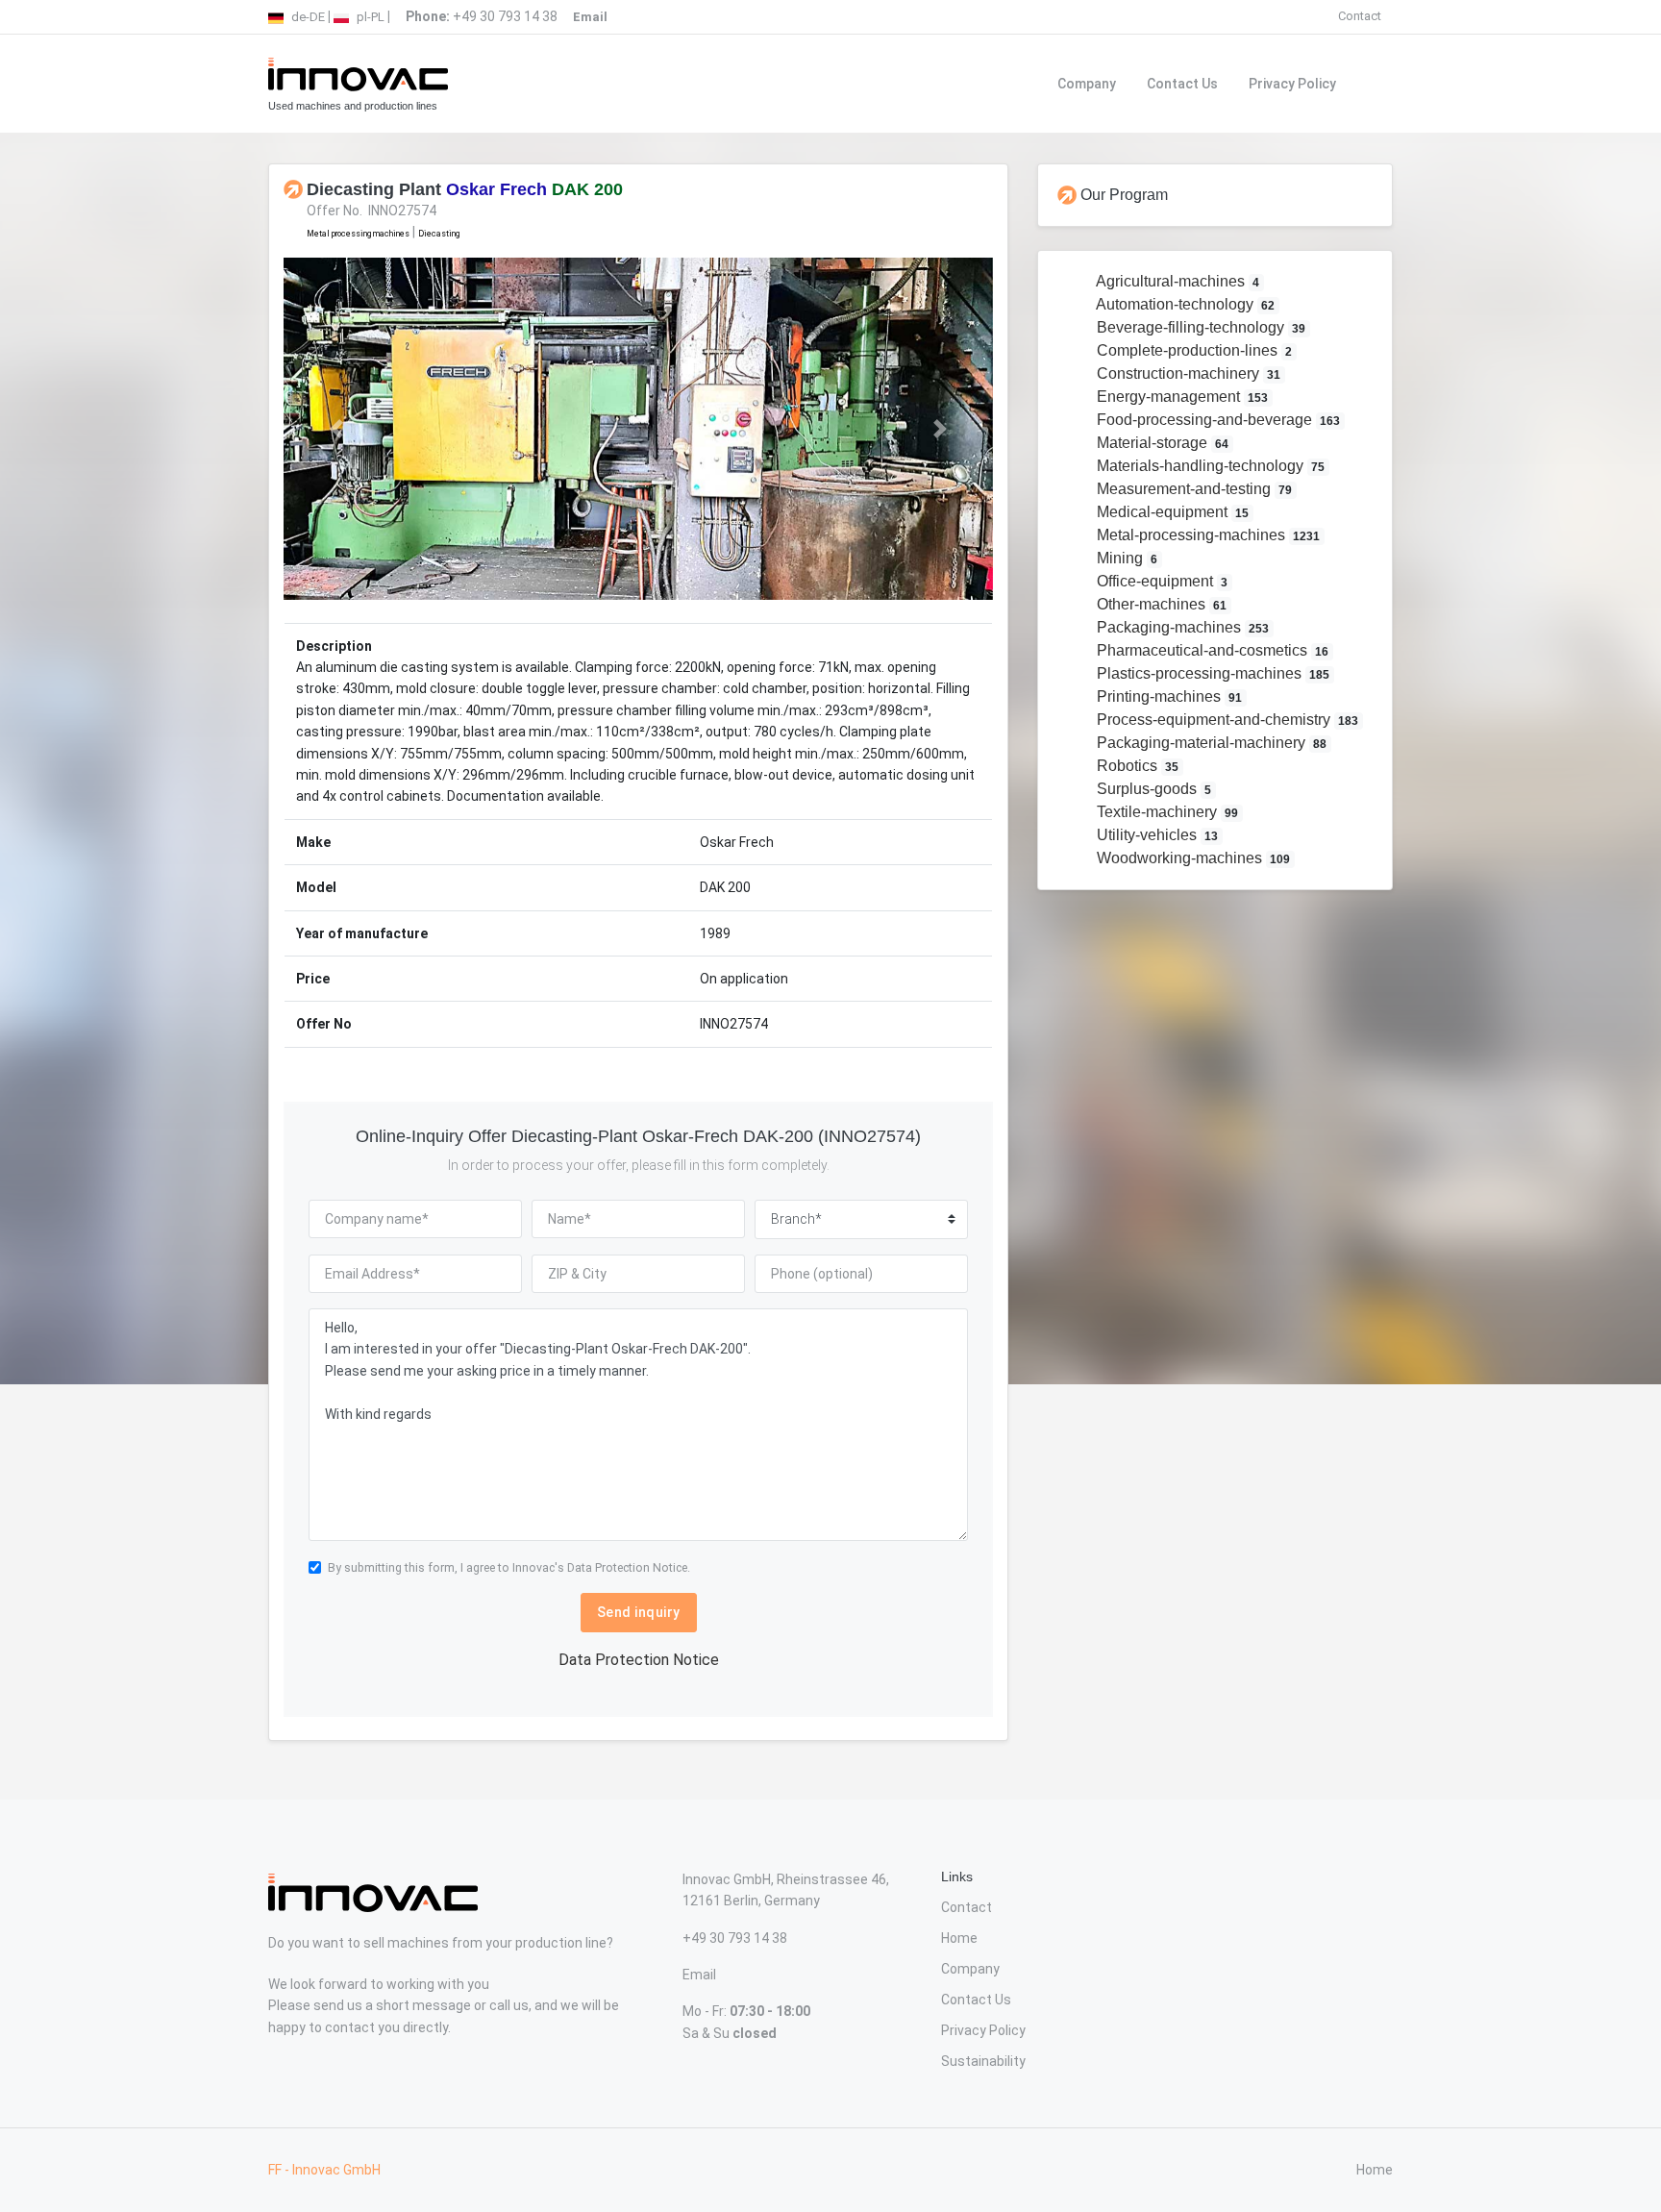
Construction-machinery (1187, 373)
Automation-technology (1184, 304)
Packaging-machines (1181, 627)
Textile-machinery (1166, 812)
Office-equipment (1161, 581)
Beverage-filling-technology (1200, 327)
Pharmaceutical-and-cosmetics (1211, 650)
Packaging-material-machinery (1210, 743)
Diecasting (439, 234)
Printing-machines (1168, 696)
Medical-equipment (1171, 512)
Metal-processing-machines (1207, 535)
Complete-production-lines (1193, 350)
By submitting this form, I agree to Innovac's (509, 1567)
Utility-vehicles (1156, 835)
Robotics (1136, 766)
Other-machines (1160, 604)
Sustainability (983, 2061)
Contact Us (1182, 84)
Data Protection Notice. (629, 1567)
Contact (1360, 16)
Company (1087, 84)
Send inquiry (639, 1612)
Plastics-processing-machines (1212, 673)
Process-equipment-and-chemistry (1226, 720)
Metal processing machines (358, 234)
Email (699, 1975)
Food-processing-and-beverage (1217, 420)
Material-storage (1161, 443)
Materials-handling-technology (1209, 466)
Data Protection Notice (639, 1660)
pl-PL (369, 17)
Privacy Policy (1292, 84)
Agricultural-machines (1177, 281)
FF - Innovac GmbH (324, 2170)
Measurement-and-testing (1193, 489)
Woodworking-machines (1192, 858)
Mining (1126, 558)
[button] (337, 428)
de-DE (307, 17)
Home (959, 1938)
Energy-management (1181, 397)
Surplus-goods (1153, 789)
